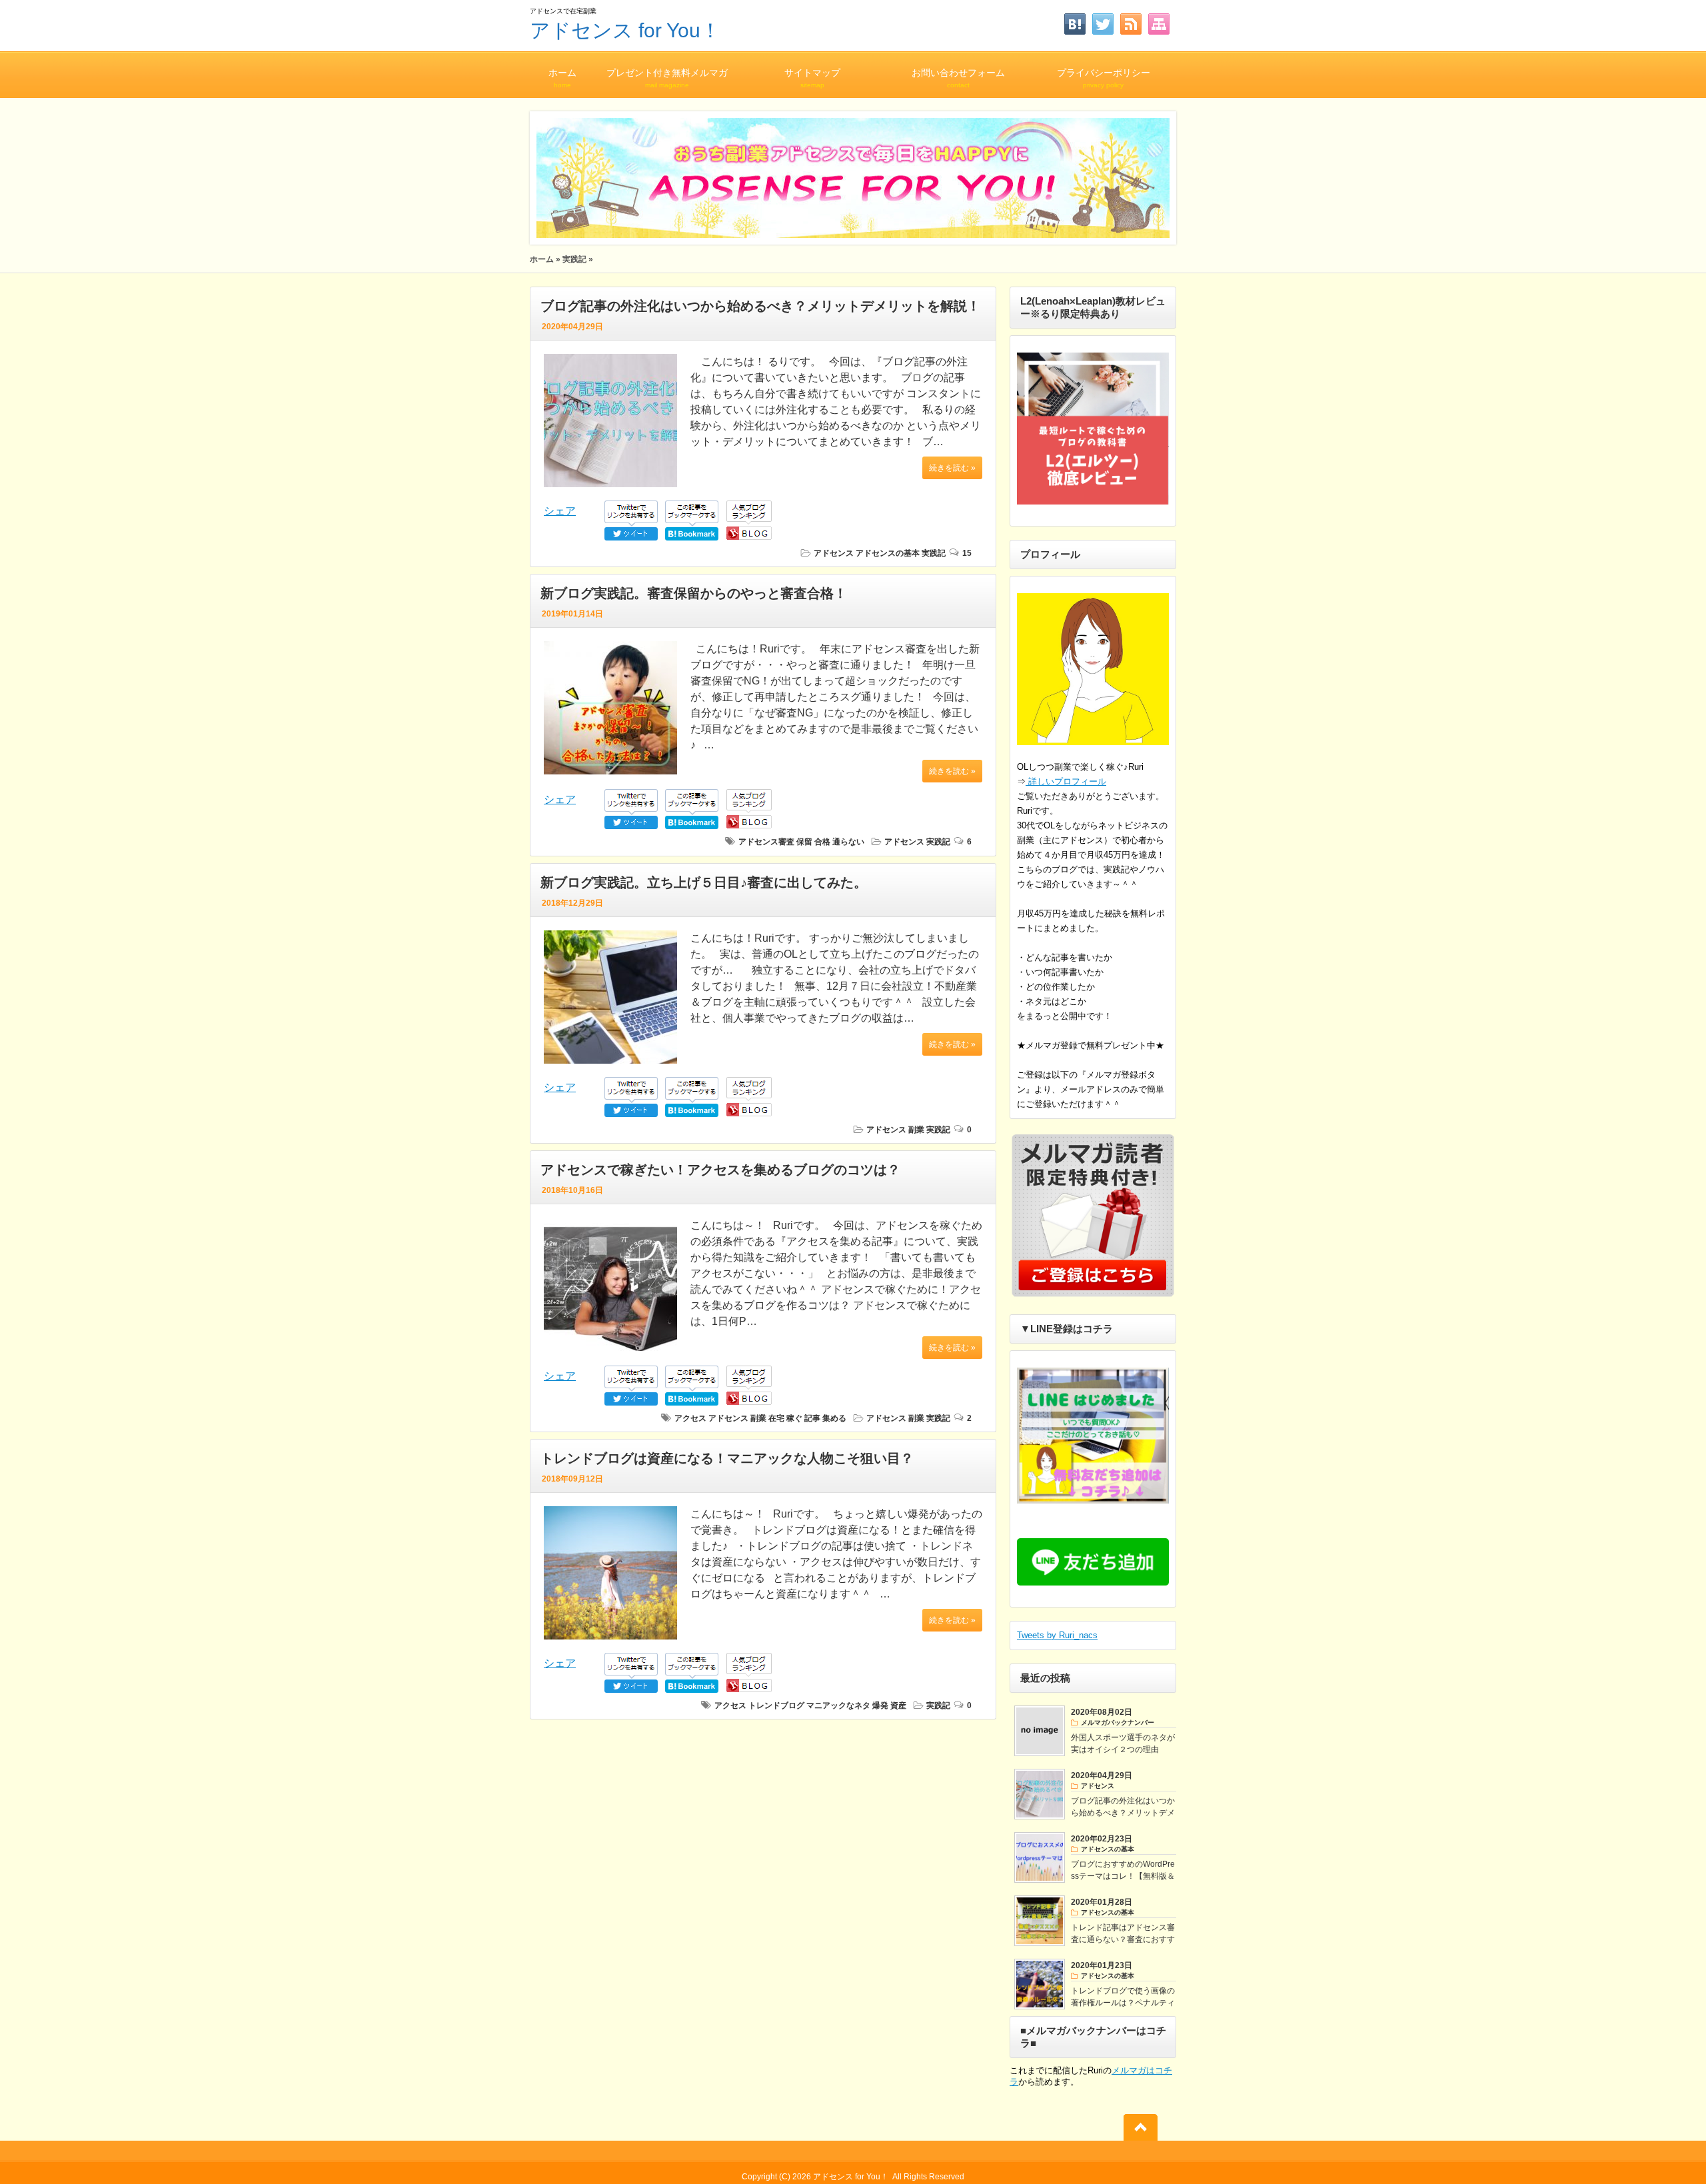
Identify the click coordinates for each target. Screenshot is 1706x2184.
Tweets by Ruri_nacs (1057, 1635)
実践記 (574, 259)
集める (834, 1418)
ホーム (562, 78)
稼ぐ (794, 1418)
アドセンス (834, 553)
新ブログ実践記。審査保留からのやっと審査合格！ (694, 593)
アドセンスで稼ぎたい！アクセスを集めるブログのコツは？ (720, 1170)
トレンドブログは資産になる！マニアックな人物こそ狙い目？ (727, 1458)
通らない (848, 842)
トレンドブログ (776, 1705)
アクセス (690, 1418)
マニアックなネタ (838, 1705)
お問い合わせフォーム (958, 78)
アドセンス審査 (766, 842)
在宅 (776, 1418)
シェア (560, 511)
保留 (804, 842)
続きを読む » (952, 468)
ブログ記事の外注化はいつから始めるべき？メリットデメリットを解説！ (760, 306)
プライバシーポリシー (1104, 78)
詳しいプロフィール (1066, 781)
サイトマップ (812, 78)
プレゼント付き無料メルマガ (667, 78)
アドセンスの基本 (888, 553)
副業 (916, 1130)
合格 (822, 842)
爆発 (880, 1705)
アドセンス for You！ (625, 30)
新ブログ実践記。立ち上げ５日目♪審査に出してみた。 (704, 882)
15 (967, 553)
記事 (812, 1418)
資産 (898, 1705)
